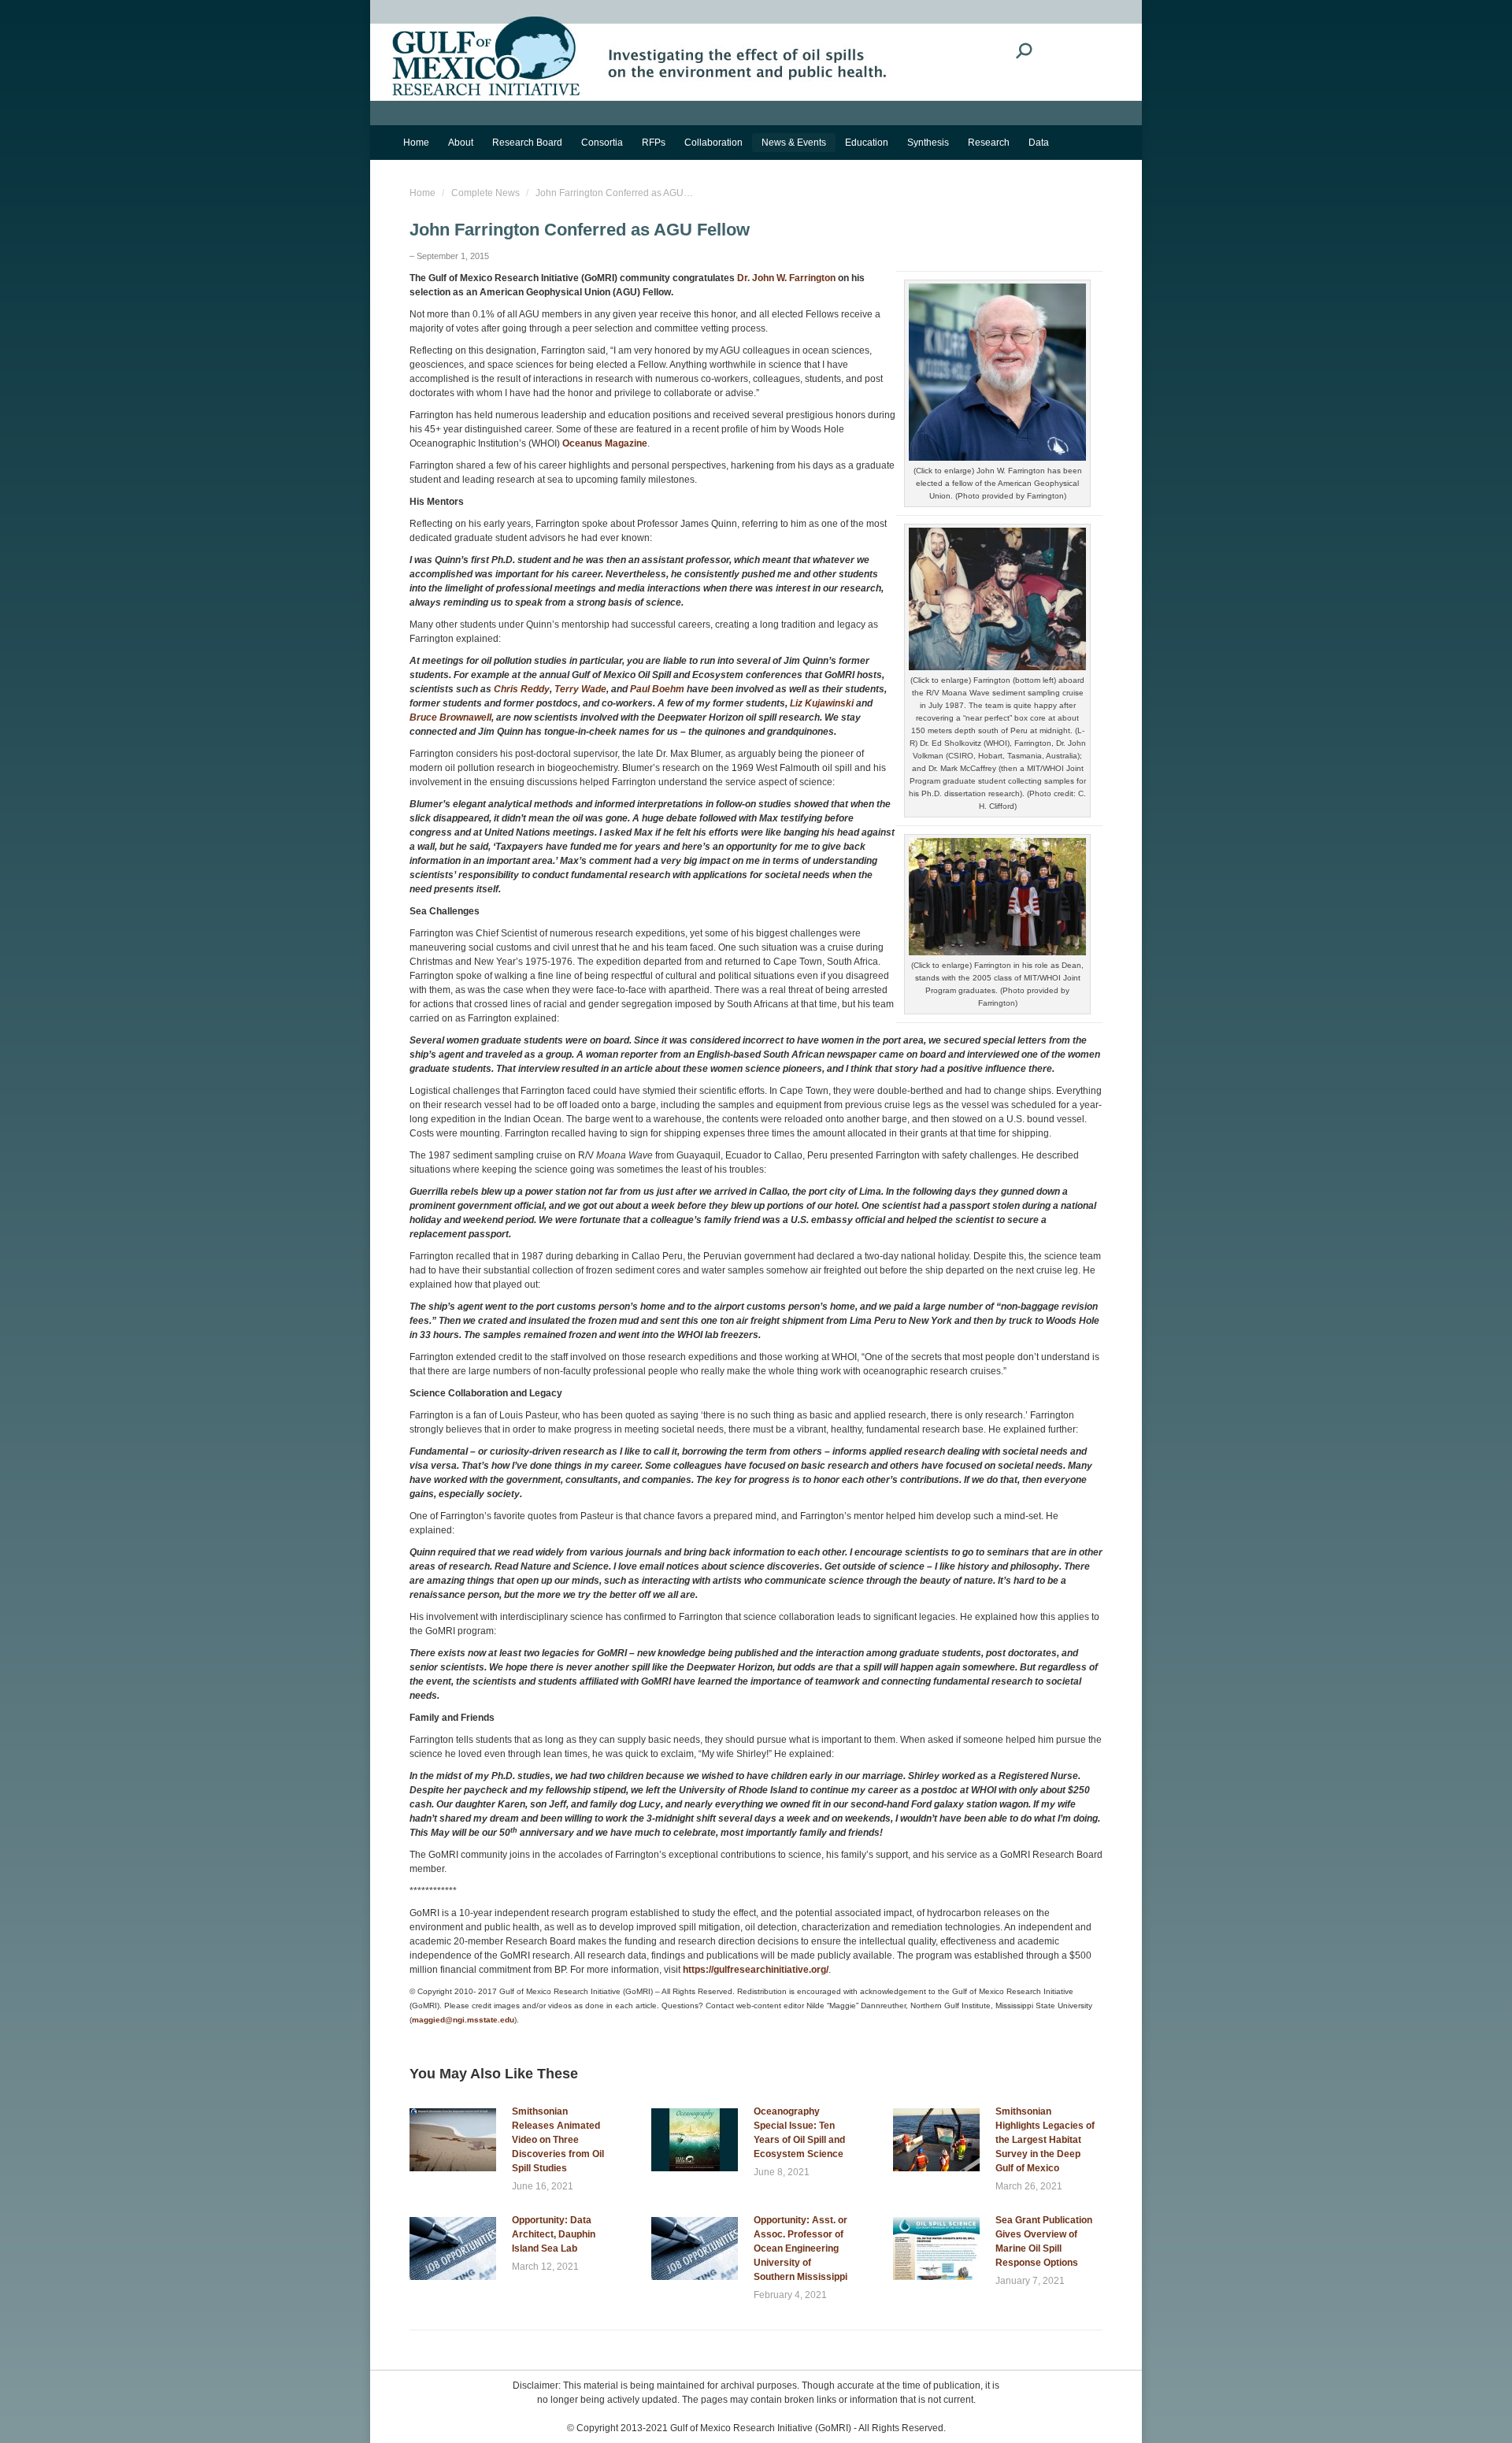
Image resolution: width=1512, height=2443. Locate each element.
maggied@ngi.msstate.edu (463, 2020)
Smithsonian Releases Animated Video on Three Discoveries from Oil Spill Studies (558, 2140)
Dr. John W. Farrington (786, 278)
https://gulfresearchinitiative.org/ (756, 1970)
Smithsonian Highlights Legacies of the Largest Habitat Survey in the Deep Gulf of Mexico (1045, 2140)
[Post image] (453, 2140)
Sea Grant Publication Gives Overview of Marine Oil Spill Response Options (1044, 2241)
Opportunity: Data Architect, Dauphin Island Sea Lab (554, 2234)
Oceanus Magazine (605, 443)
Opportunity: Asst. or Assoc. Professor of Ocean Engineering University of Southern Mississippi (800, 2248)
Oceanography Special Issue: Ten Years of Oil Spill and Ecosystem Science (799, 2133)
